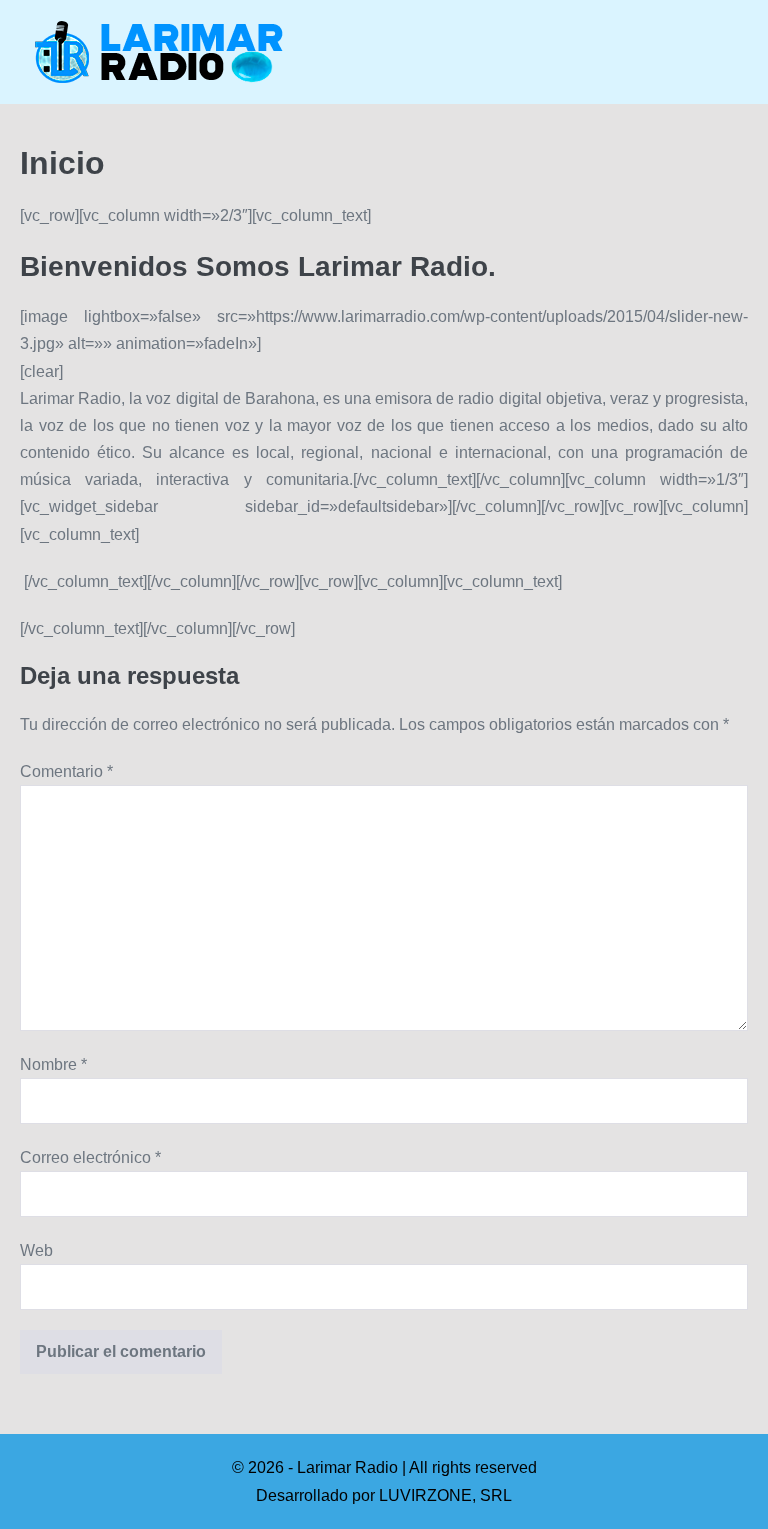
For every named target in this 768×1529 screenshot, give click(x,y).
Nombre (53, 1064)
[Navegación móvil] (742, 53)
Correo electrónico (90, 1157)
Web (36, 1250)
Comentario (66, 771)
